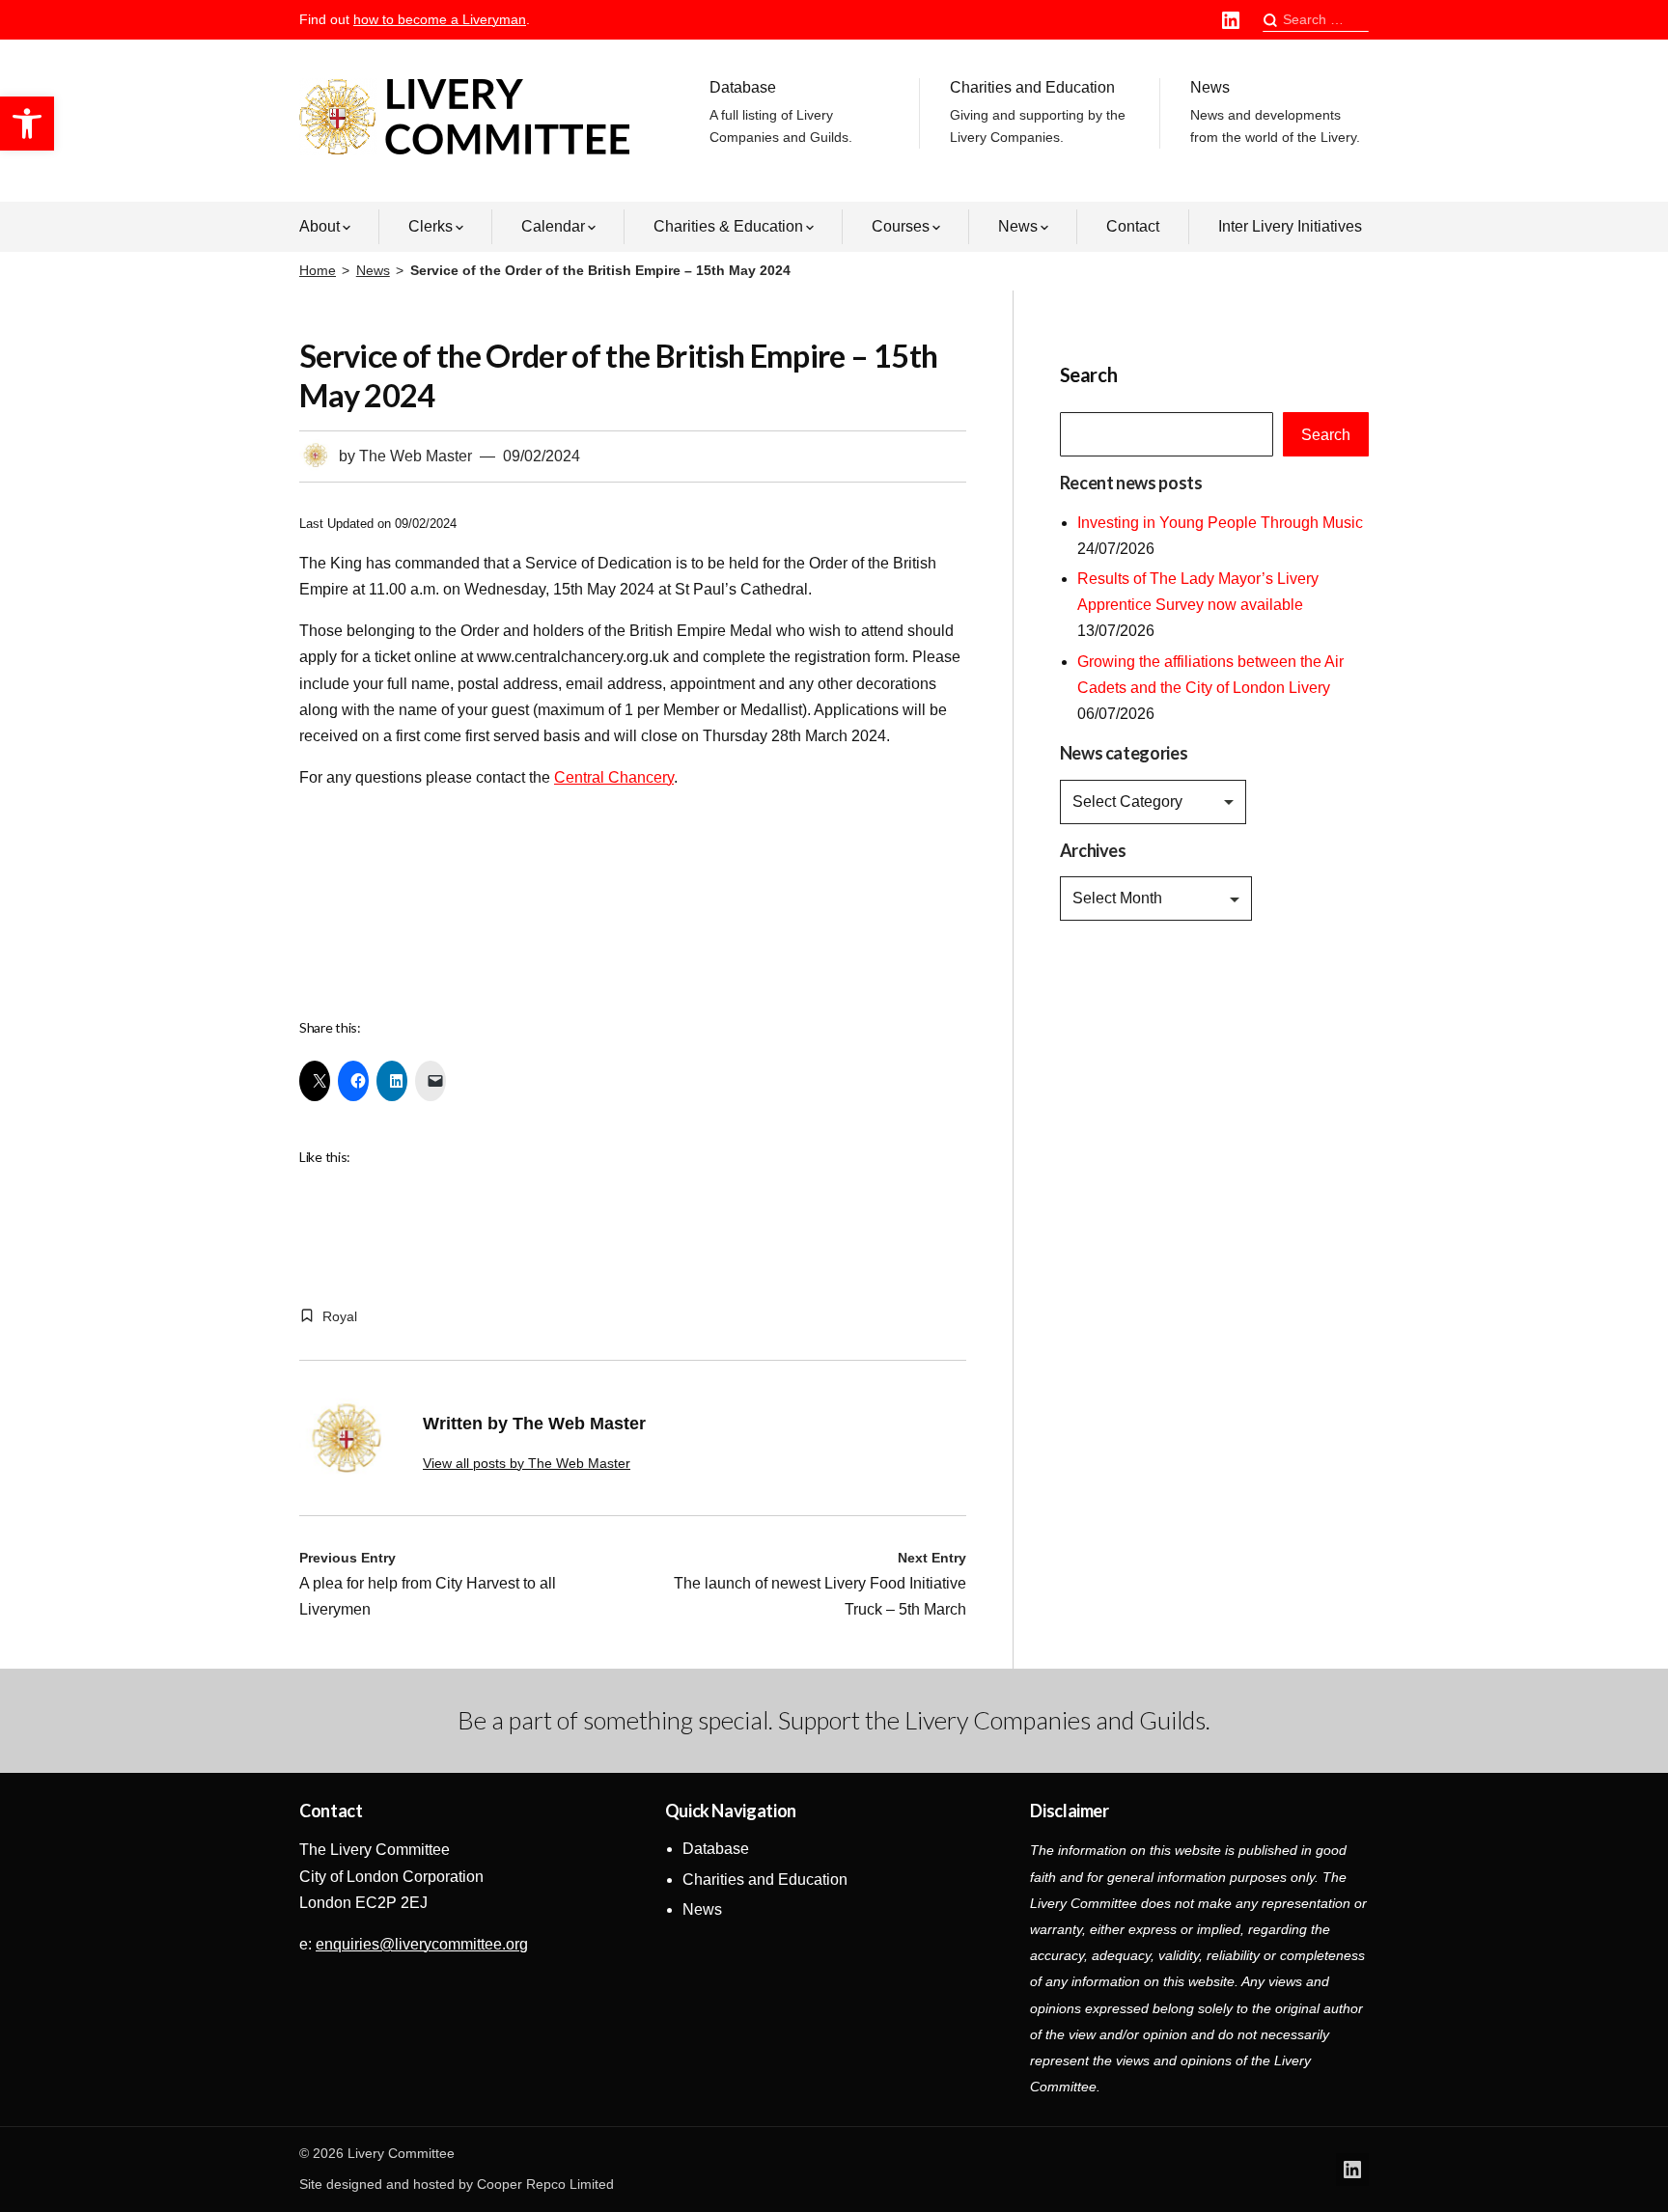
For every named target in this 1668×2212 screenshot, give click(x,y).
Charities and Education (1038, 112)
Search (1326, 435)
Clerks (431, 226)
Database (781, 112)
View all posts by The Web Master (527, 1463)
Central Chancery (614, 777)
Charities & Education (728, 226)
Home (318, 270)
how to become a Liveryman (440, 19)
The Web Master (416, 456)
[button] (27, 124)
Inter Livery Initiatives (1290, 226)
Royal (340, 1316)
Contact (1133, 226)
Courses (901, 226)
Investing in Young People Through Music (1220, 523)
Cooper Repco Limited (545, 2184)
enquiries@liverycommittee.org (422, 1944)
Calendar (553, 226)
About (320, 226)
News (1275, 112)
